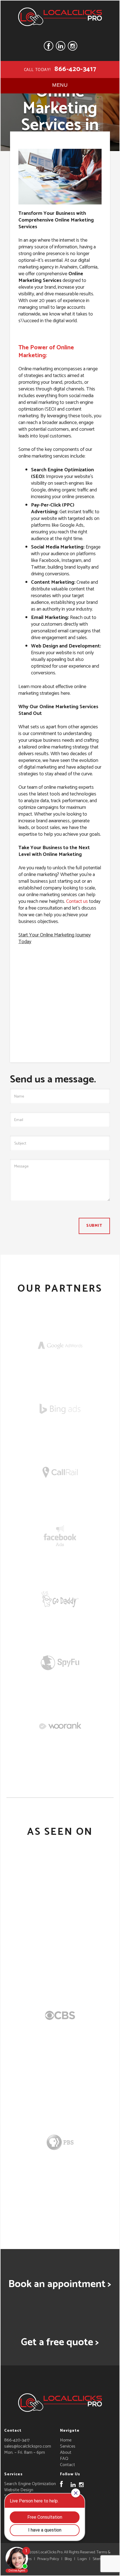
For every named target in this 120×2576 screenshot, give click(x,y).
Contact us (77, 901)
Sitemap (99, 2559)
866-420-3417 (75, 69)
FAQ (64, 2459)
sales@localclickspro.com (28, 2446)
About (66, 2453)
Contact (68, 2465)
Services (68, 2446)
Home (66, 2440)
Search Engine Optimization (30, 2484)
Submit (94, 1226)
